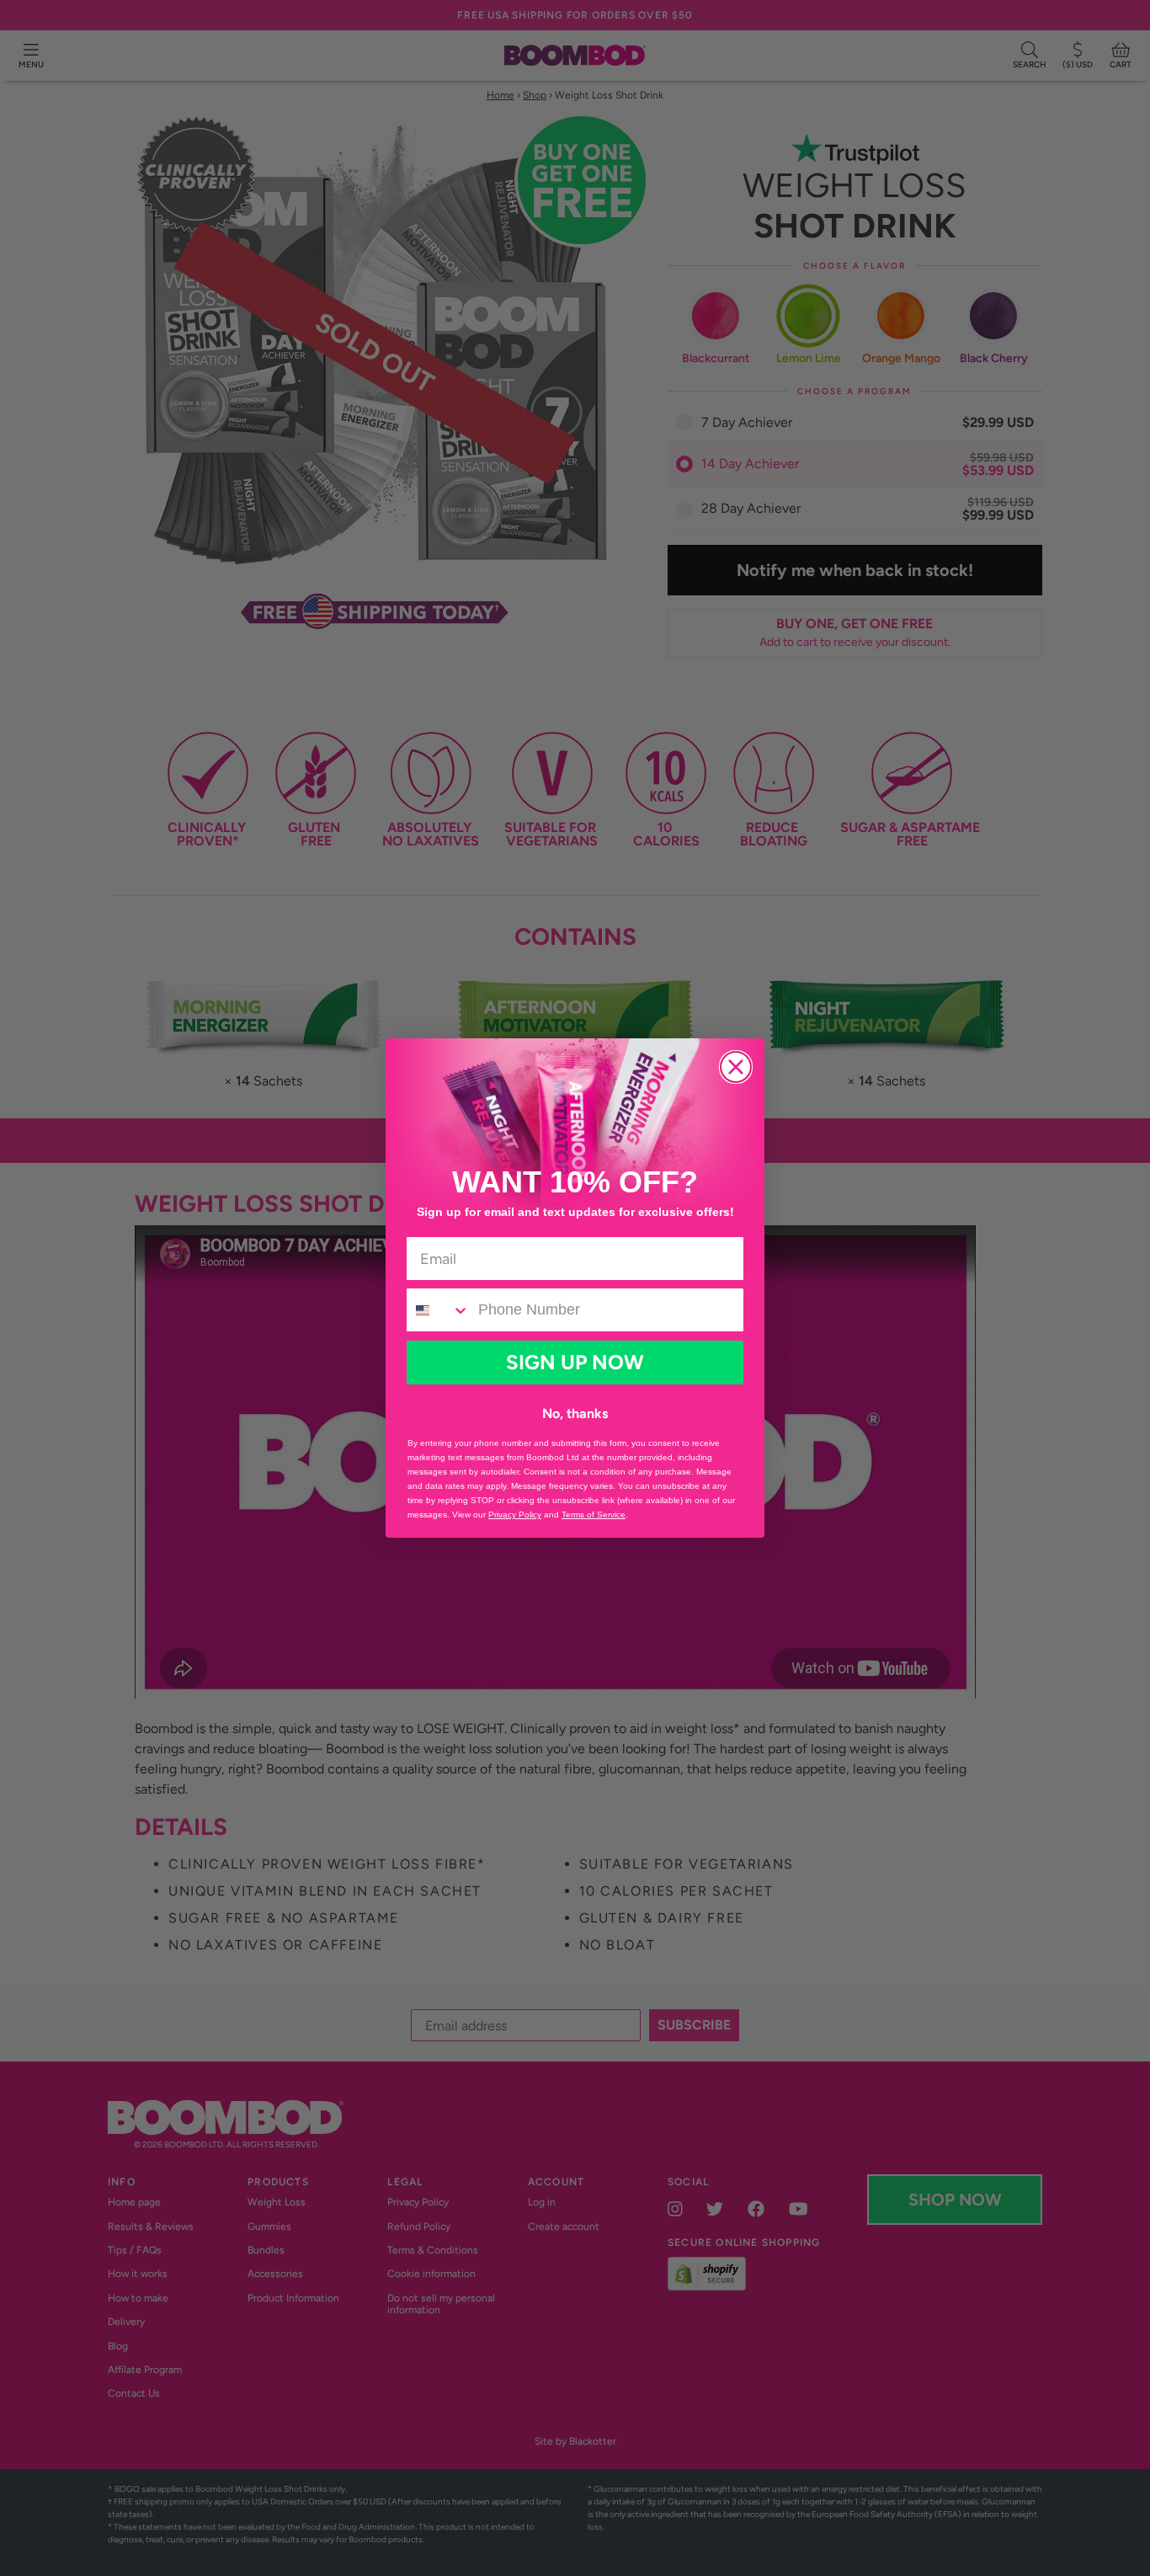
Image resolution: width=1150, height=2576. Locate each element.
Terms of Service (594, 1515)
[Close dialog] (736, 1067)
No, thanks (575, 1413)
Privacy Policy (515, 1515)
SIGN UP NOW (575, 1362)
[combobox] (438, 1310)
